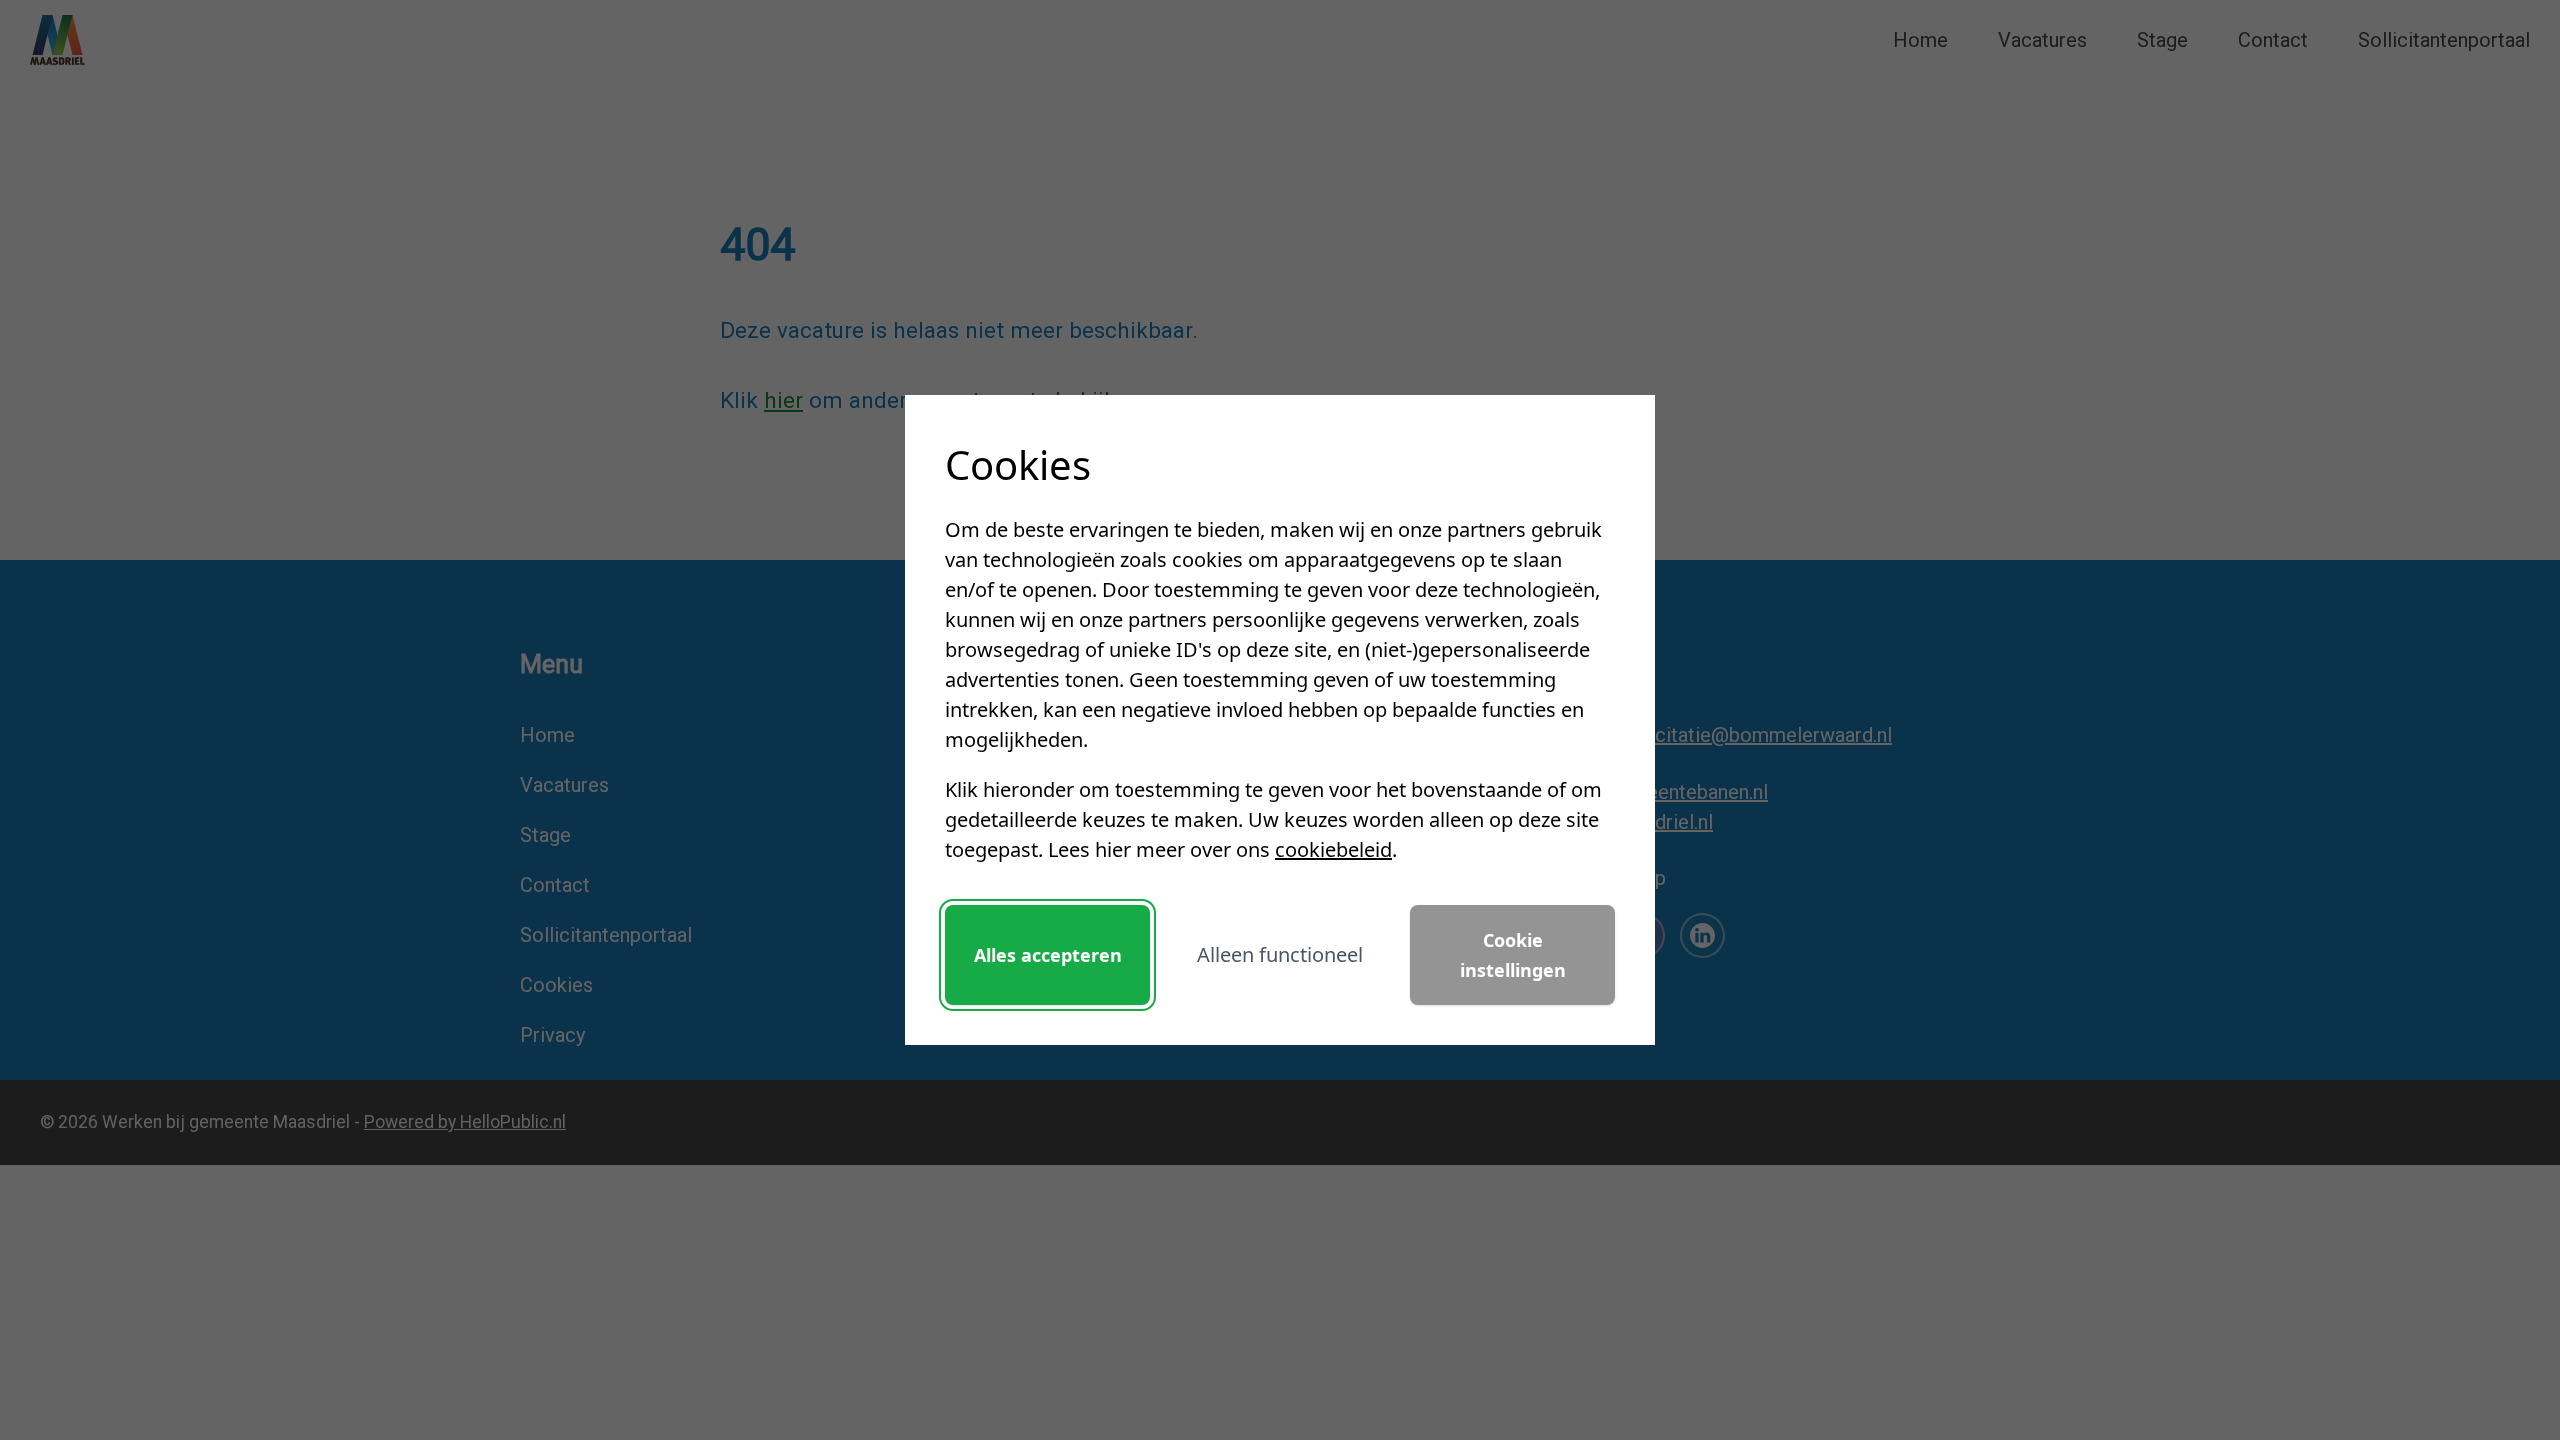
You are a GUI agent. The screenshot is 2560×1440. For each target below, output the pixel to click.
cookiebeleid (1333, 849)
